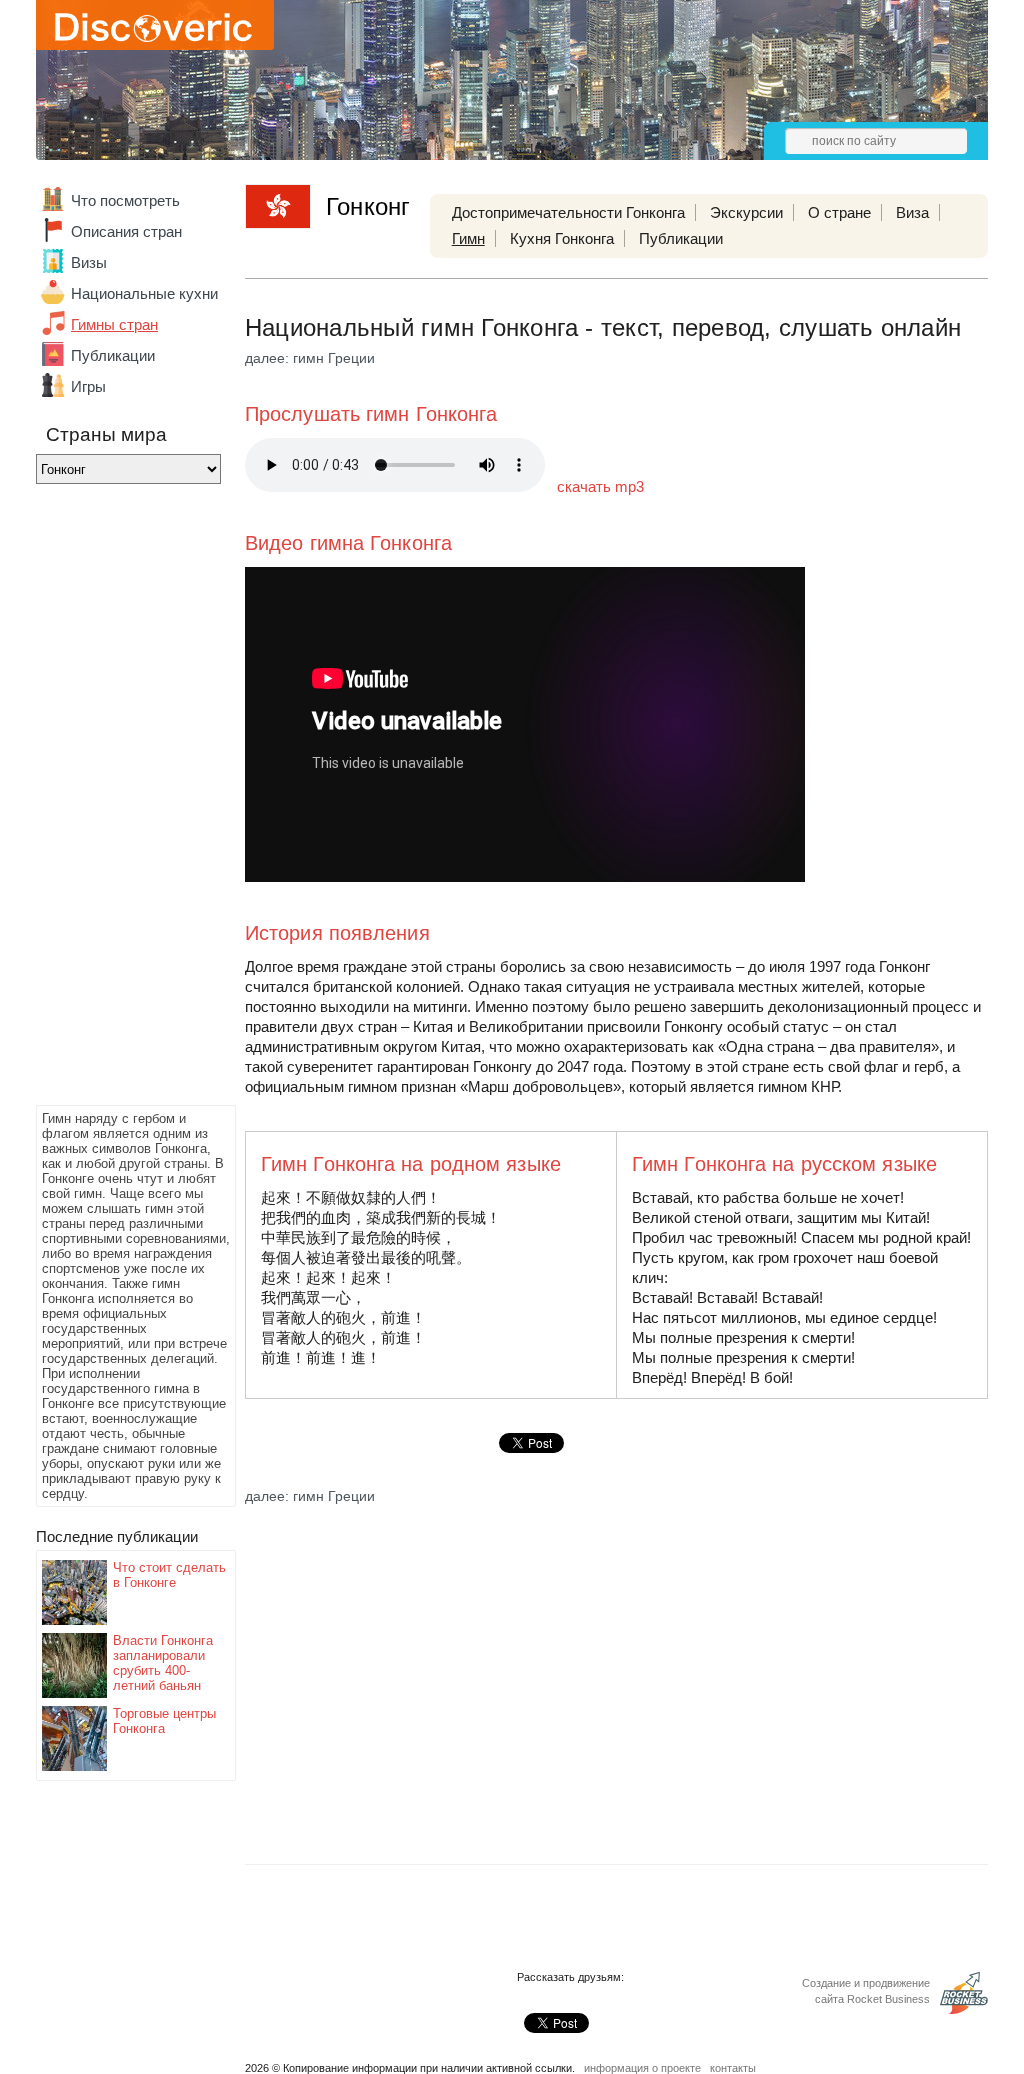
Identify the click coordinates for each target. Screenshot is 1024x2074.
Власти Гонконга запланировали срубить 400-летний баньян (163, 1663)
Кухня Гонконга (562, 238)
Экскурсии (746, 212)
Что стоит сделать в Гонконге (169, 1575)
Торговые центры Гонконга (164, 1721)
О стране (839, 212)
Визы (89, 262)
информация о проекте (642, 2068)
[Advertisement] (116, 800)
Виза (912, 212)
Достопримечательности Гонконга (568, 212)
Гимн (468, 238)
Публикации (113, 355)
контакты (733, 2068)
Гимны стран (114, 324)
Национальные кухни (144, 293)
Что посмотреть (125, 200)
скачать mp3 (600, 486)
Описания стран (126, 231)
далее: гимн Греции (310, 358)
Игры (88, 386)
